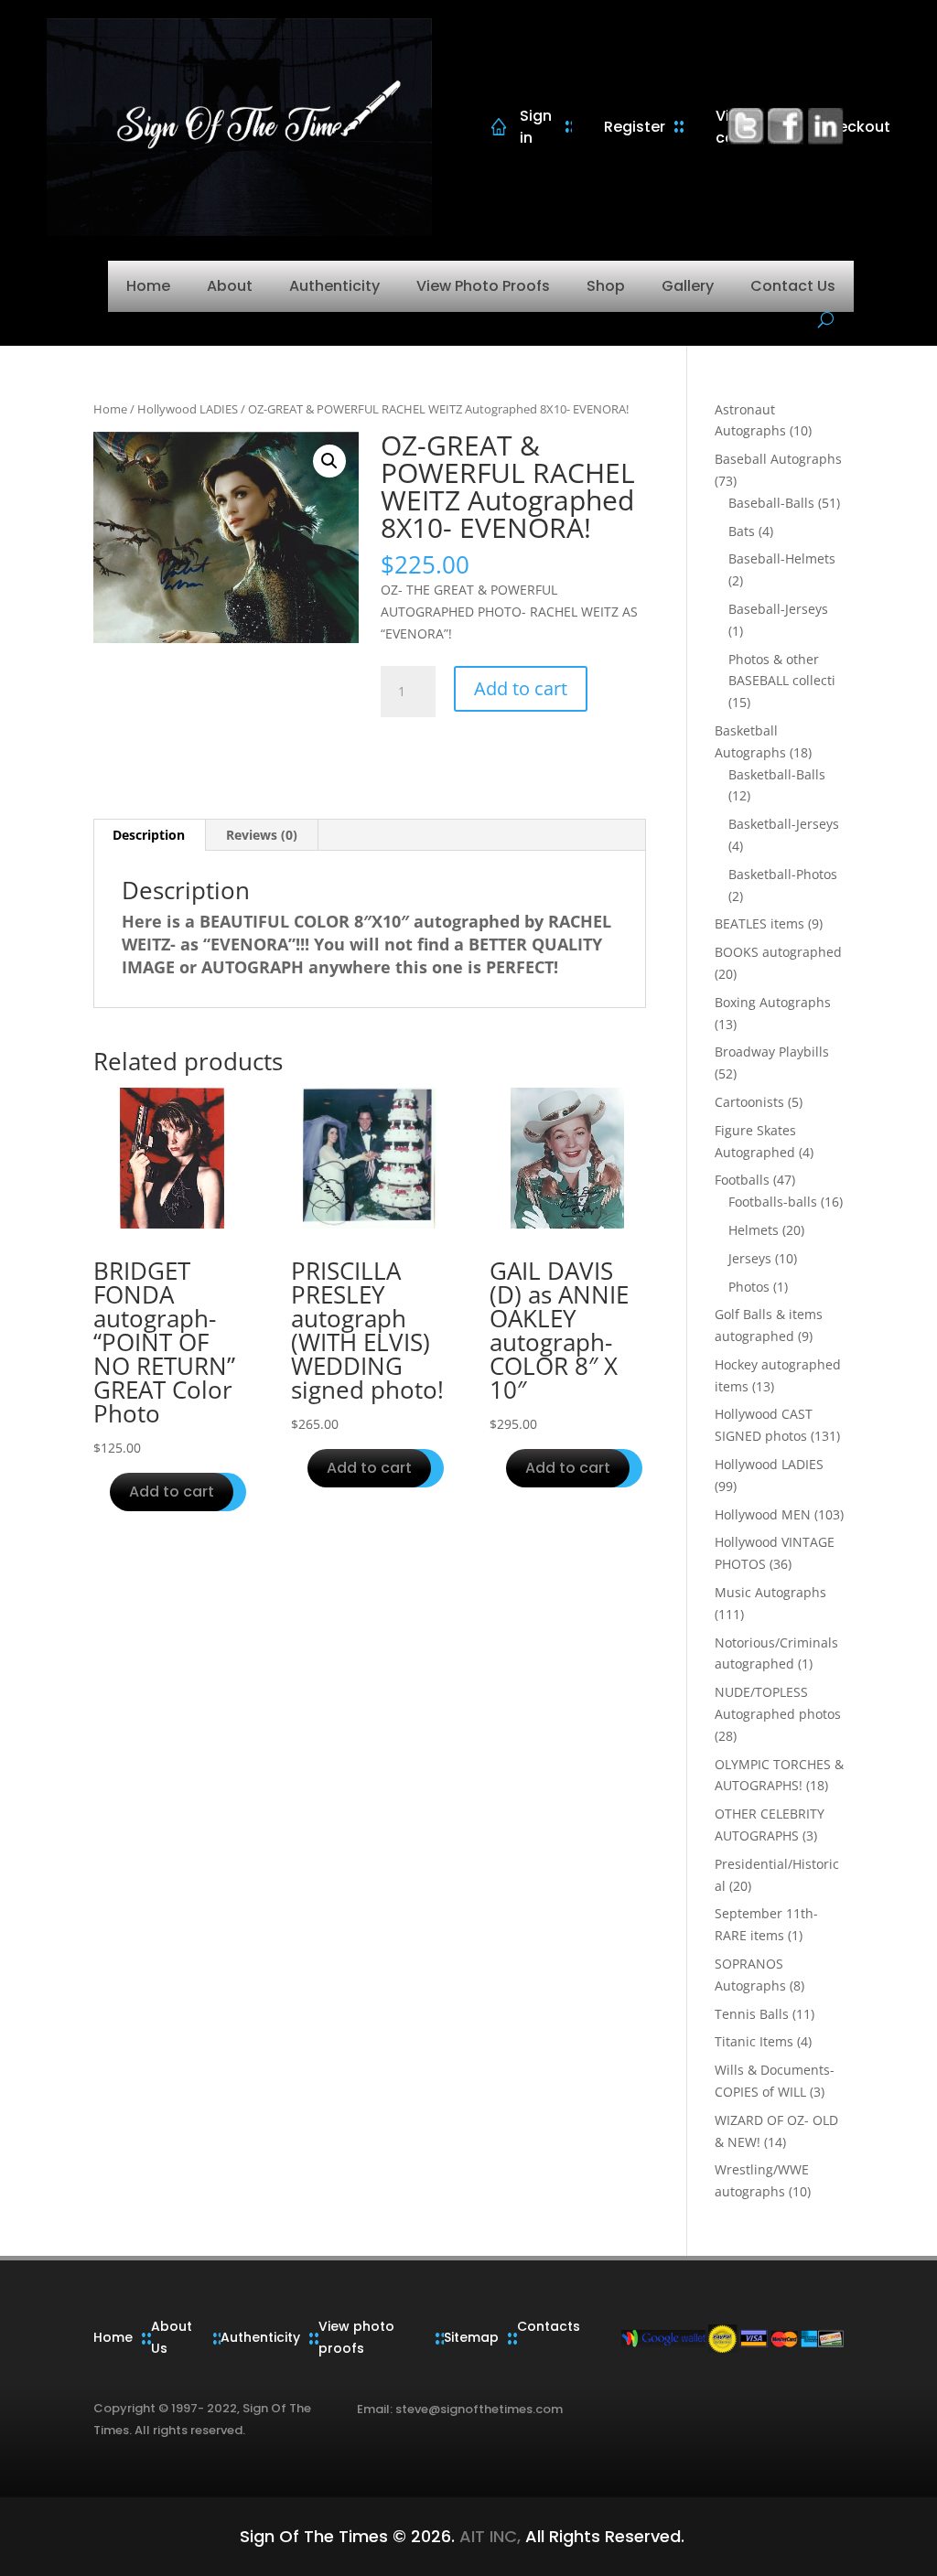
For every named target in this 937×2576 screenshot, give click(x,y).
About (230, 286)
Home (148, 286)
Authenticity (334, 286)
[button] (329, 461)
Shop (606, 286)
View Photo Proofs (483, 286)
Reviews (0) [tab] (262, 835)
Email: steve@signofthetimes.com (460, 2409)
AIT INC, (488, 2536)
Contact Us (793, 286)
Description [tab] (149, 835)
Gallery (688, 286)
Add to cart (521, 688)
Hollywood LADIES (188, 409)
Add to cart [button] (172, 1492)
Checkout (854, 127)
